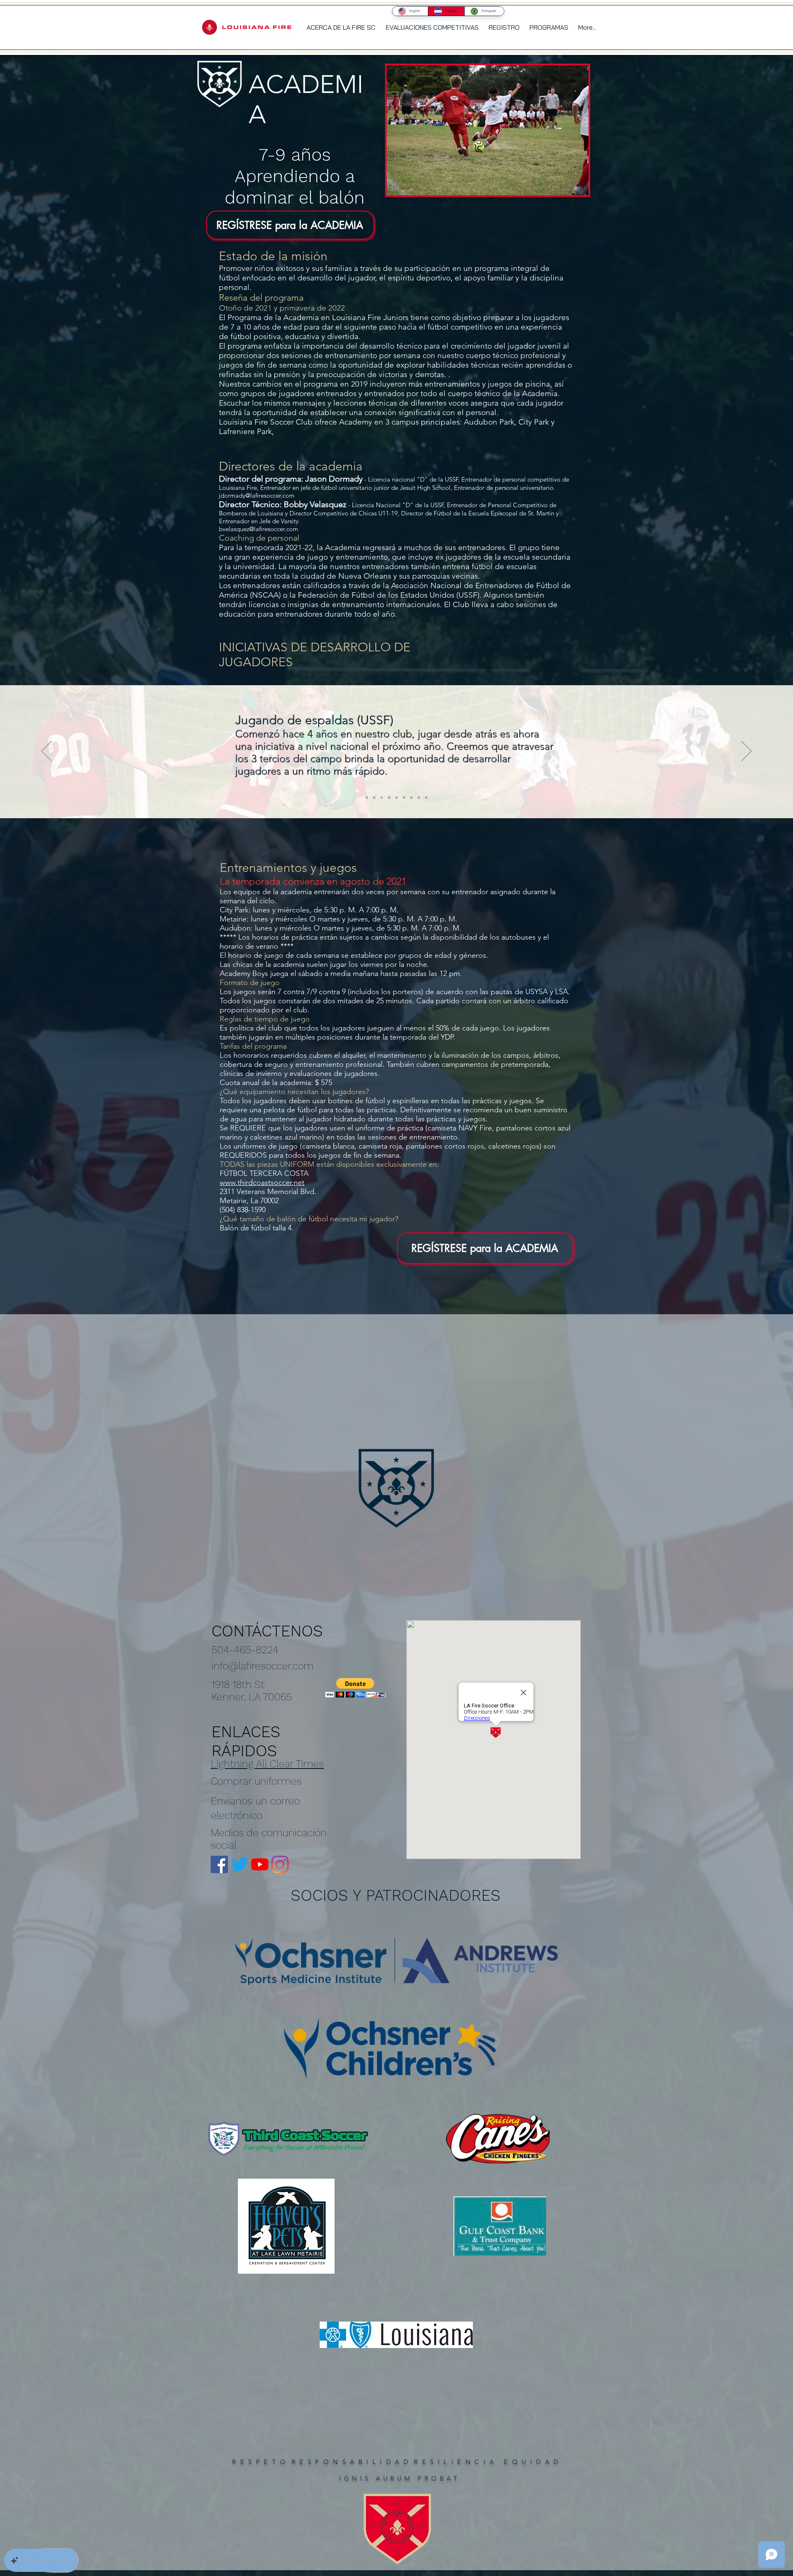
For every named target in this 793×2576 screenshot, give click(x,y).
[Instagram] (280, 1864)
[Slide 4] (389, 798)
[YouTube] (260, 1864)
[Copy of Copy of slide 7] (426, 798)
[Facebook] (219, 1864)
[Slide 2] (374, 798)
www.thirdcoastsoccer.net (262, 1182)
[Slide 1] (367, 798)
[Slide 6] (404, 798)
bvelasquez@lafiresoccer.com (259, 529)
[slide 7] (411, 798)
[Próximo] (747, 752)
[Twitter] (240, 1864)
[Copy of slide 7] (419, 798)
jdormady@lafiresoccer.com (257, 495)
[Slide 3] (382, 798)
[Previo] (46, 752)
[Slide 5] (396, 798)
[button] (549, 27)
